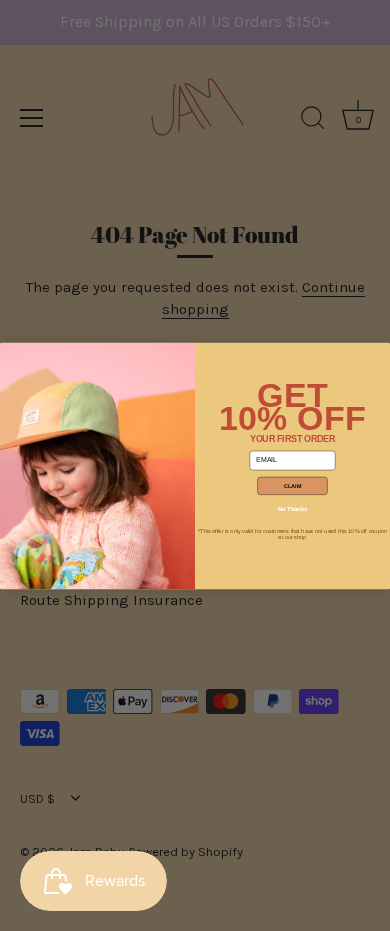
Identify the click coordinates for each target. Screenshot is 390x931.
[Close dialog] (12, 354)
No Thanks (292, 508)
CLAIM (293, 485)
